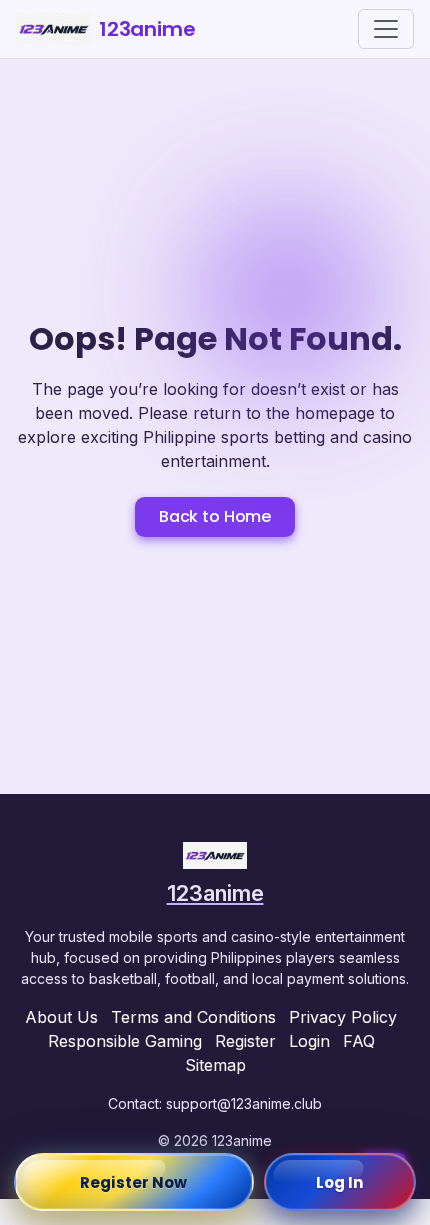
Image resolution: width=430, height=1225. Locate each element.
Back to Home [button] (215, 516)
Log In (340, 1182)
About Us (61, 1017)
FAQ (359, 1041)
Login (309, 1041)
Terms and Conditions (193, 1017)
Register (245, 1041)
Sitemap (215, 1065)
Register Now (133, 1182)
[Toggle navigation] (386, 29)
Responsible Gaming (125, 1041)
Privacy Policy (343, 1017)
